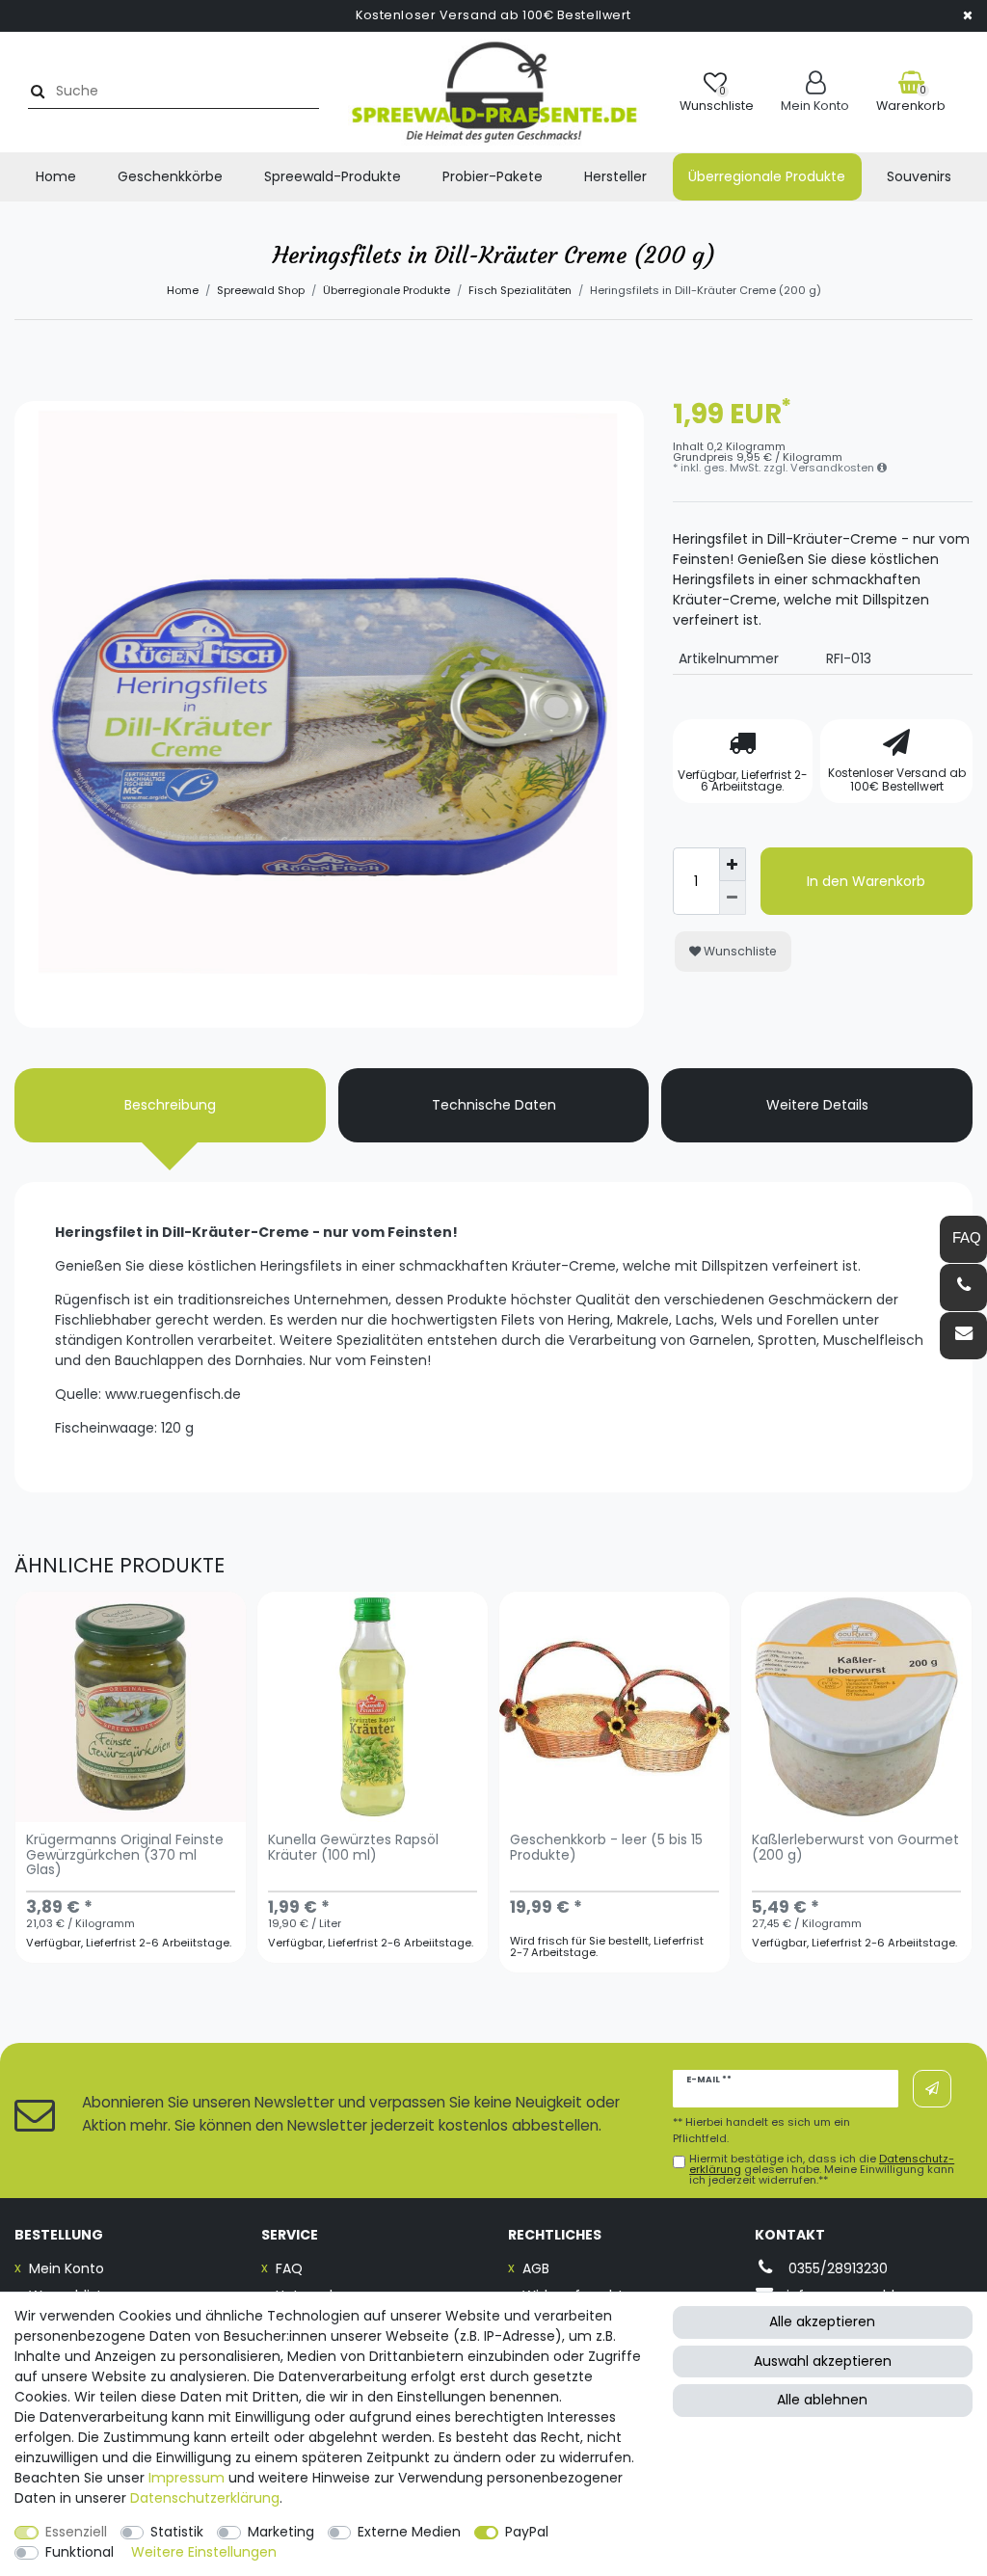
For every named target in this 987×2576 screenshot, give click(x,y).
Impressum (187, 2478)
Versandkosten (834, 468)
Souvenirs (919, 176)
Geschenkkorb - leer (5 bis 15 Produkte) (606, 1848)
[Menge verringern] (733, 898)
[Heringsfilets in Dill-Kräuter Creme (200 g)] (329, 716)
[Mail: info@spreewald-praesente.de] (963, 1336)
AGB (536, 2268)
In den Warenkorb (866, 881)
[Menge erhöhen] (733, 864)
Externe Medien (409, 2532)
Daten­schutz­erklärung (205, 2498)
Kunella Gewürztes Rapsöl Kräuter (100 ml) (353, 1848)
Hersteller (615, 176)
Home (56, 176)
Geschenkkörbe (170, 176)
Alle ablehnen (822, 2400)
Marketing (281, 2532)
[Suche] (35, 91)
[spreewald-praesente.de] (494, 92)
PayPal (527, 2532)
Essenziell (76, 2532)
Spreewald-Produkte (333, 176)
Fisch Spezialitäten (520, 290)
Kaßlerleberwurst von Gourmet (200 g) (855, 1848)
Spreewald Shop (261, 290)
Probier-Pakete (493, 176)
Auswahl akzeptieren (823, 2361)
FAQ (289, 2268)
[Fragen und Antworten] (963, 1239)
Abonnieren (932, 2089)
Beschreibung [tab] (170, 1105)
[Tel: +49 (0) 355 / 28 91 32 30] (963, 1288)
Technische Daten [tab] (494, 1105)
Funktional (80, 2552)
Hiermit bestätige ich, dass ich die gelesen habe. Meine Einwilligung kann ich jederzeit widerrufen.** (822, 2170)
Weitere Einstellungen (204, 2552)
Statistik (177, 2532)
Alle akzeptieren (822, 2321)
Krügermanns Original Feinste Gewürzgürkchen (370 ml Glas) (125, 1856)
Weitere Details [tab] (817, 1105)
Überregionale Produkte (767, 176)
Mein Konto (67, 2268)
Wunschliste (739, 951)
